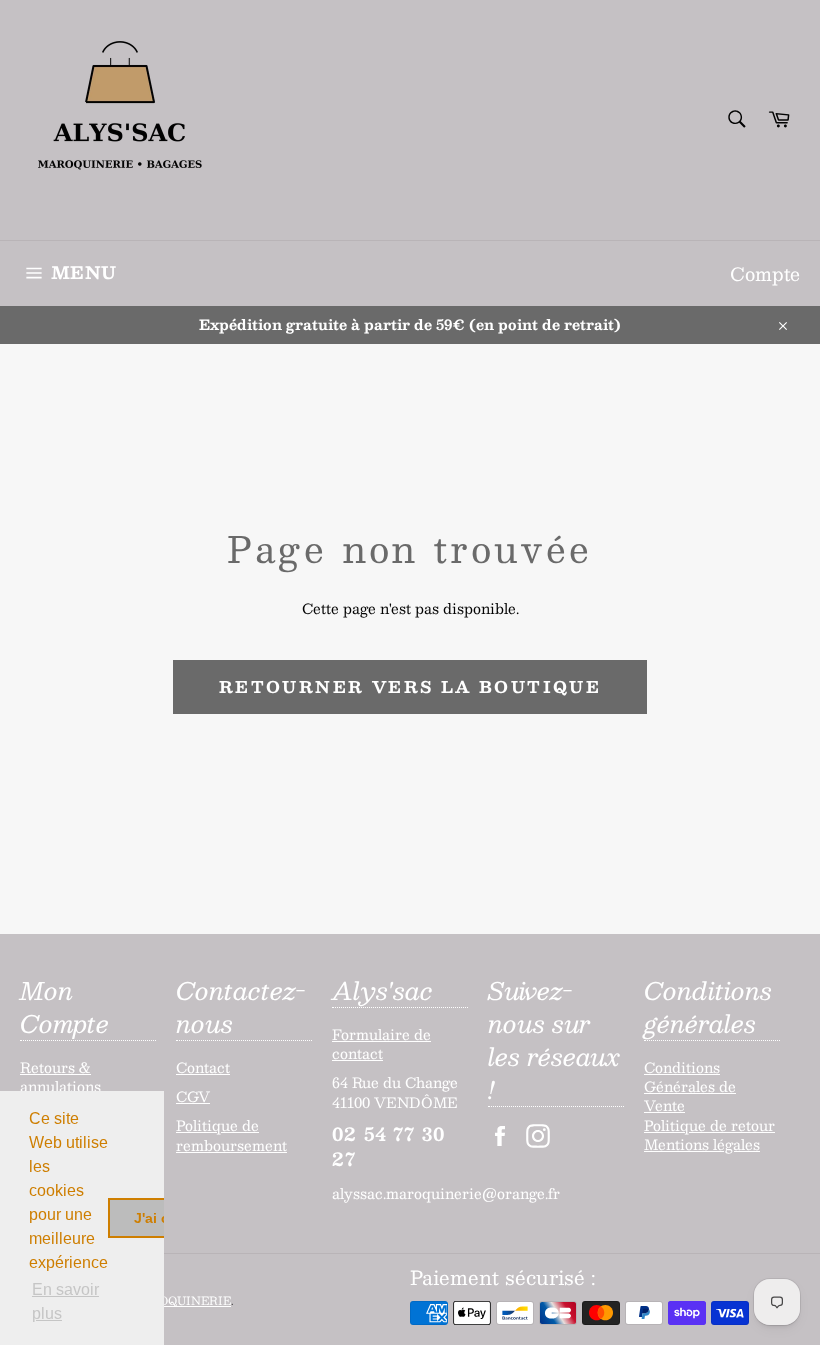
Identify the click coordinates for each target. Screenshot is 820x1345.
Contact (203, 1067)
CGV (193, 1096)
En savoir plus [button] (65, 1301)
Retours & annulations (60, 1076)
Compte (765, 273)
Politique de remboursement (231, 1134)
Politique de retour (709, 1125)
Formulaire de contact (381, 1043)
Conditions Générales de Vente (690, 1086)
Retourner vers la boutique (410, 686)
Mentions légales (702, 1144)
